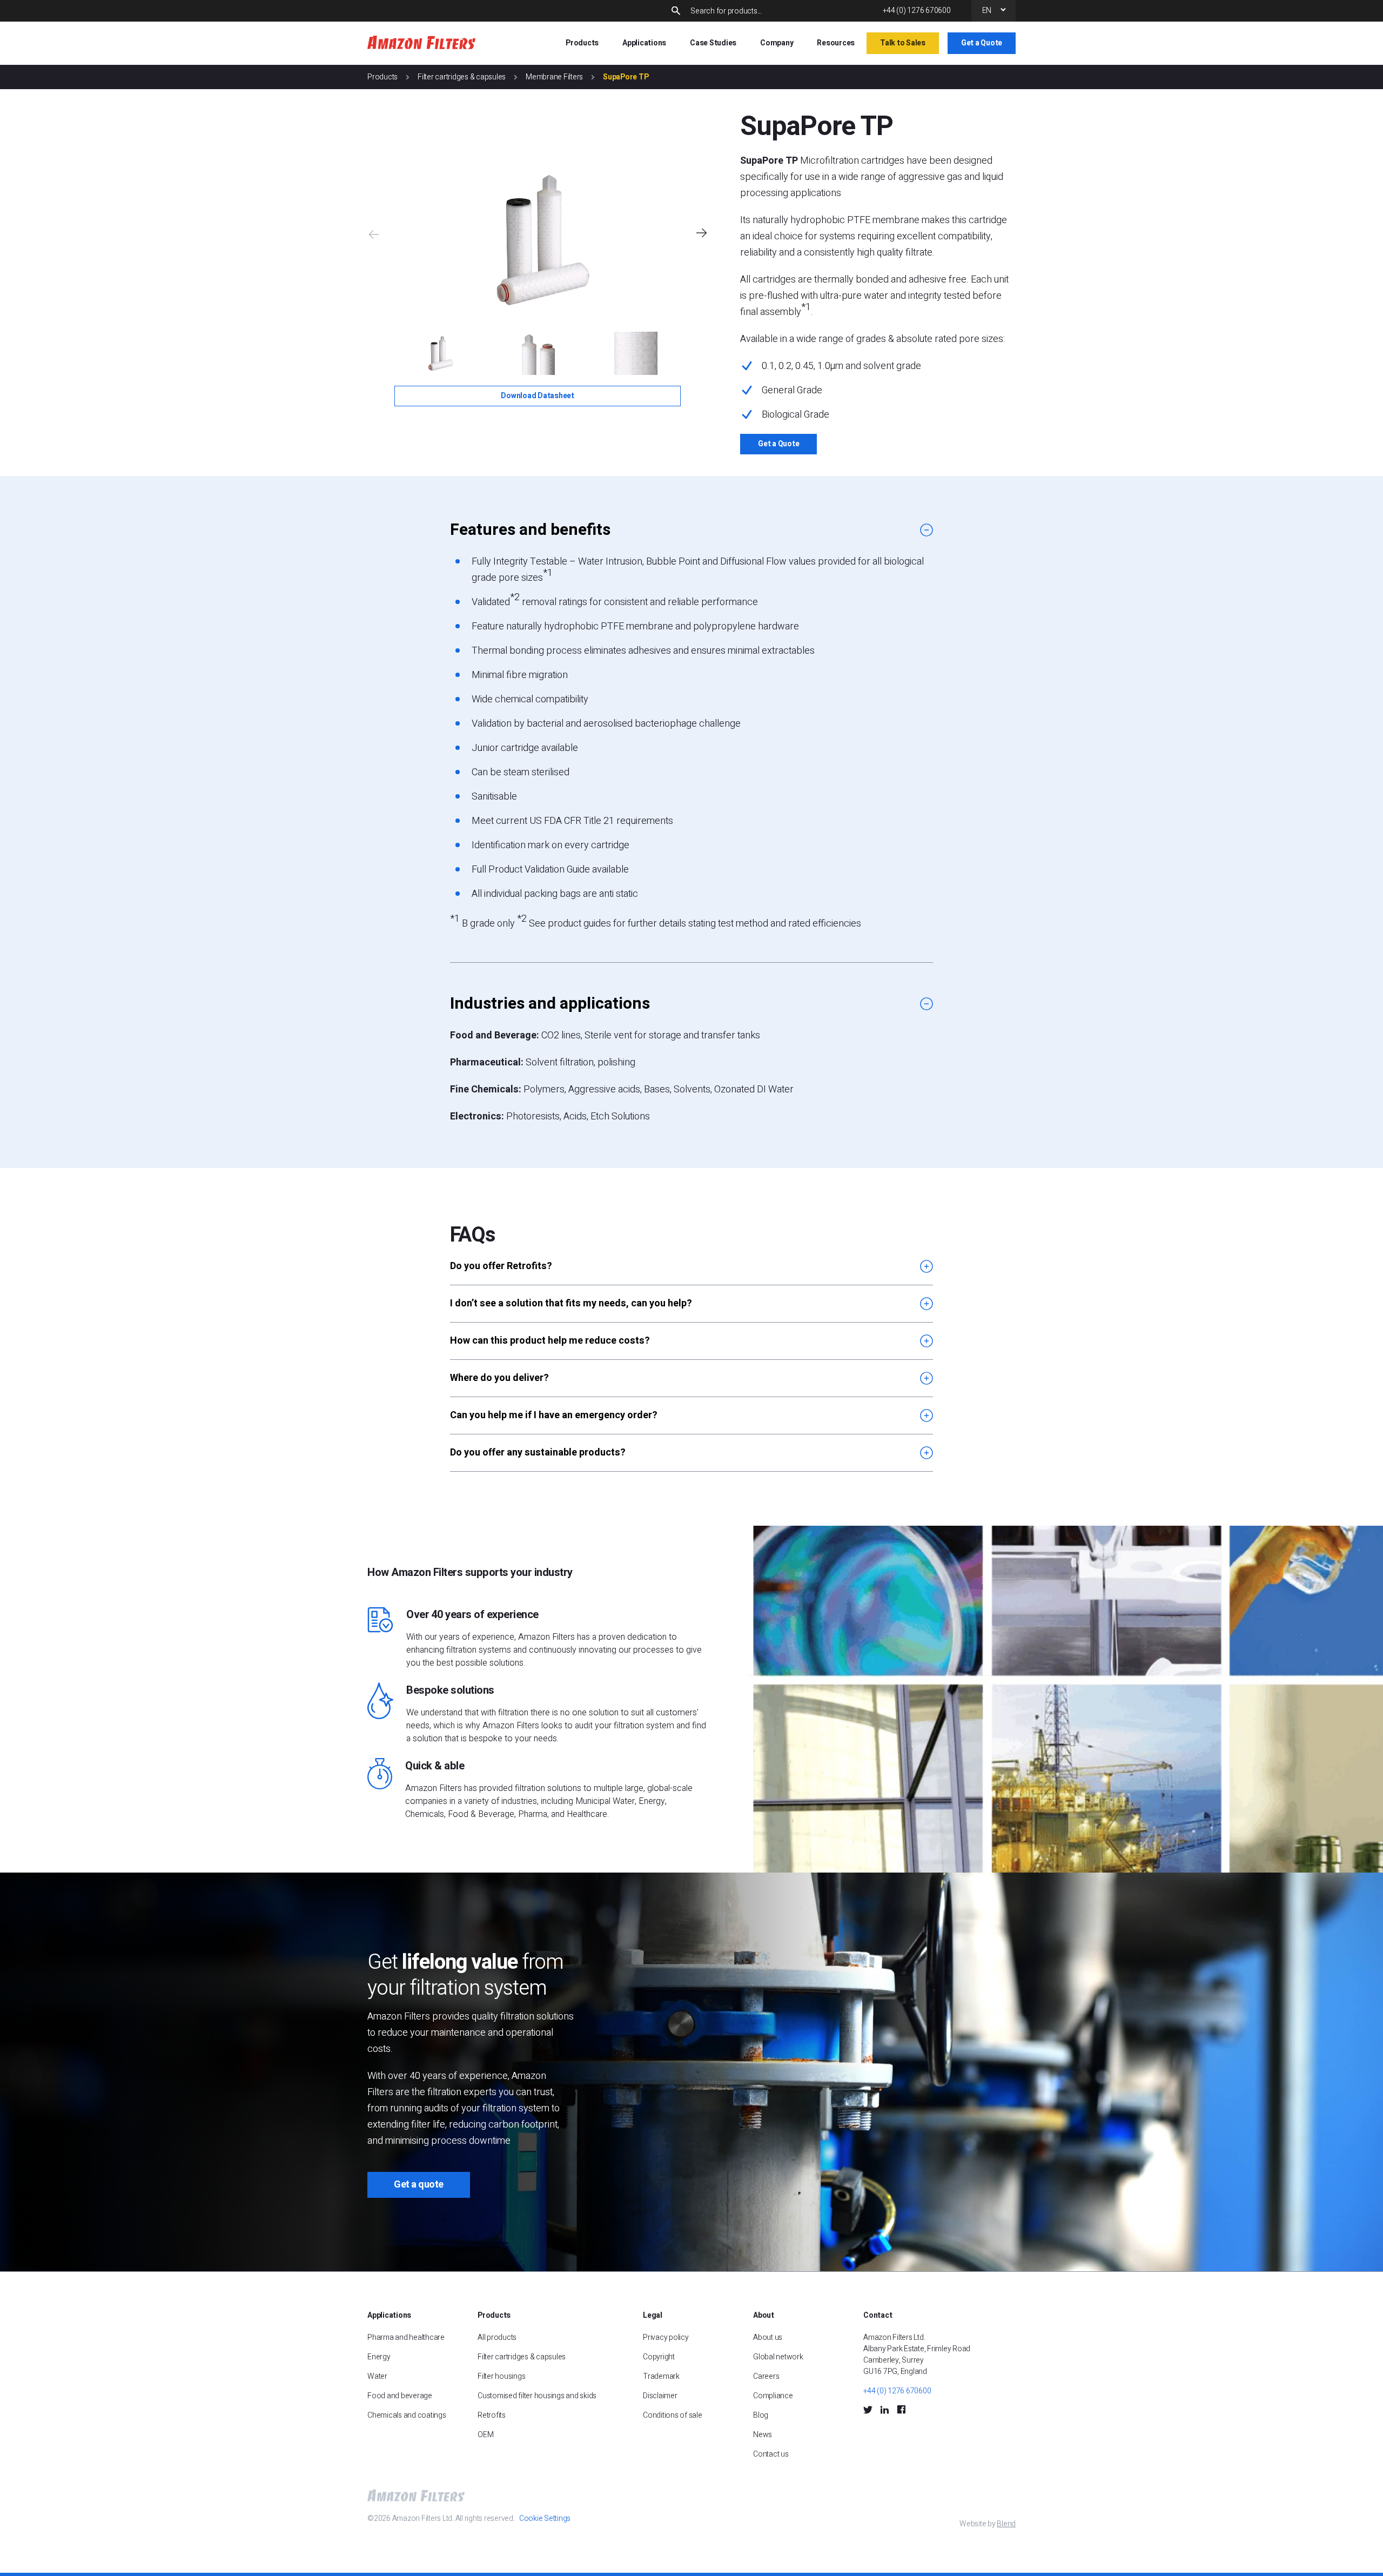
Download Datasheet (538, 396)
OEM (485, 2435)
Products (382, 77)
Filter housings (501, 2376)
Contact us (771, 2454)
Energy (379, 2357)
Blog (761, 2415)
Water (377, 2376)
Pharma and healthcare (406, 2337)
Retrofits (492, 2415)
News (763, 2435)
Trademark (661, 2376)
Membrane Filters (554, 77)
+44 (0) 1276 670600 (917, 11)
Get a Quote (982, 43)
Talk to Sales (903, 43)
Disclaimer (660, 2396)
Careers (766, 2376)
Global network (778, 2357)
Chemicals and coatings (407, 2415)
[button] (701, 233)
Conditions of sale (673, 2415)
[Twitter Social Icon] (868, 2409)
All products (497, 2337)
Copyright (659, 2357)
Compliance (773, 2396)
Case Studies (713, 43)
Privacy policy (666, 2337)
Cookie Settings (545, 2518)
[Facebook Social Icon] (901, 2409)
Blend (1006, 2524)
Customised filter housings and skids (538, 2396)
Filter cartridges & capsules (462, 77)
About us (768, 2337)
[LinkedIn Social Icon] (885, 2409)
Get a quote (419, 2185)
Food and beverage (400, 2396)
